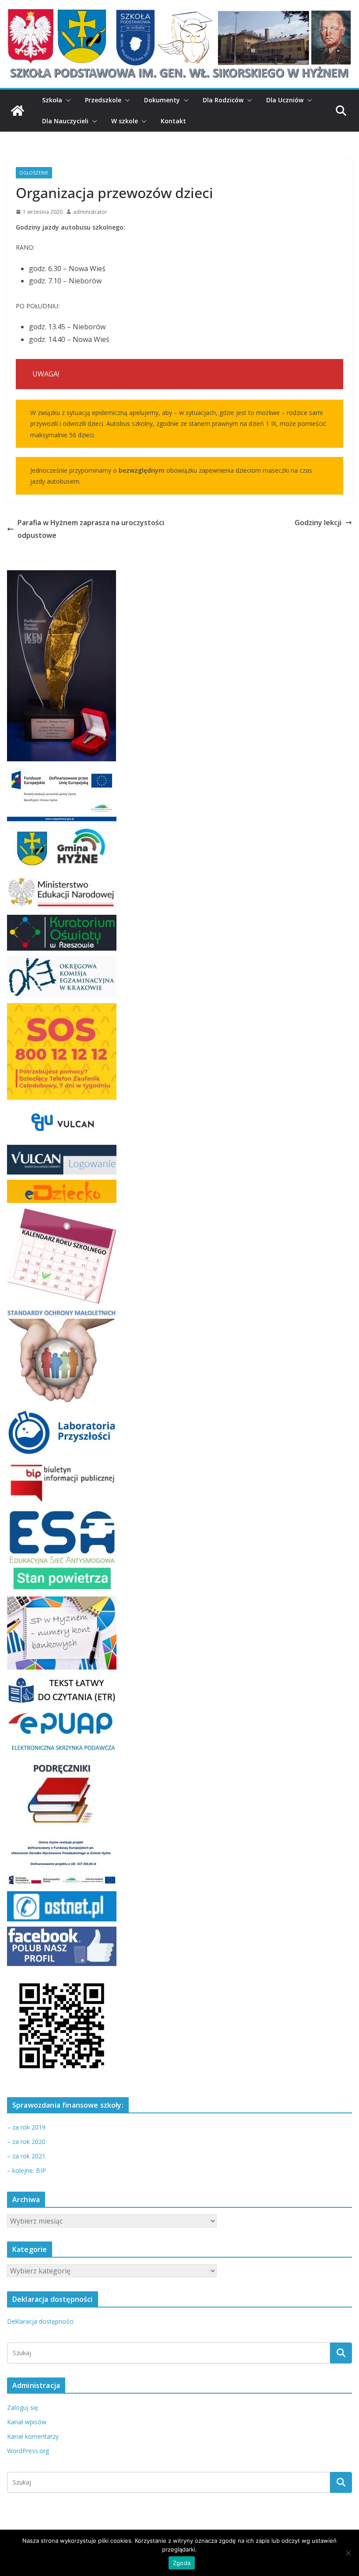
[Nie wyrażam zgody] (348, 2553)
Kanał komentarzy (33, 2436)
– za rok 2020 (26, 2142)
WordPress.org (28, 2451)
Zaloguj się (23, 2407)
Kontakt (173, 121)
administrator (90, 212)
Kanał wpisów (27, 2422)
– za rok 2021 (26, 2156)
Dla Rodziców (223, 100)
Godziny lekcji (318, 523)
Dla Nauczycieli (65, 121)
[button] (67, 100)
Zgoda (182, 2563)
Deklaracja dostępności (40, 2321)
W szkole (125, 121)
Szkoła (52, 100)
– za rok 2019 (26, 2127)
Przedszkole (103, 100)
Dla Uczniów (285, 100)
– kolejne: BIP (26, 2170)
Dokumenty (162, 100)
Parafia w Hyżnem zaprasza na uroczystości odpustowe (91, 529)
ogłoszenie (34, 173)
